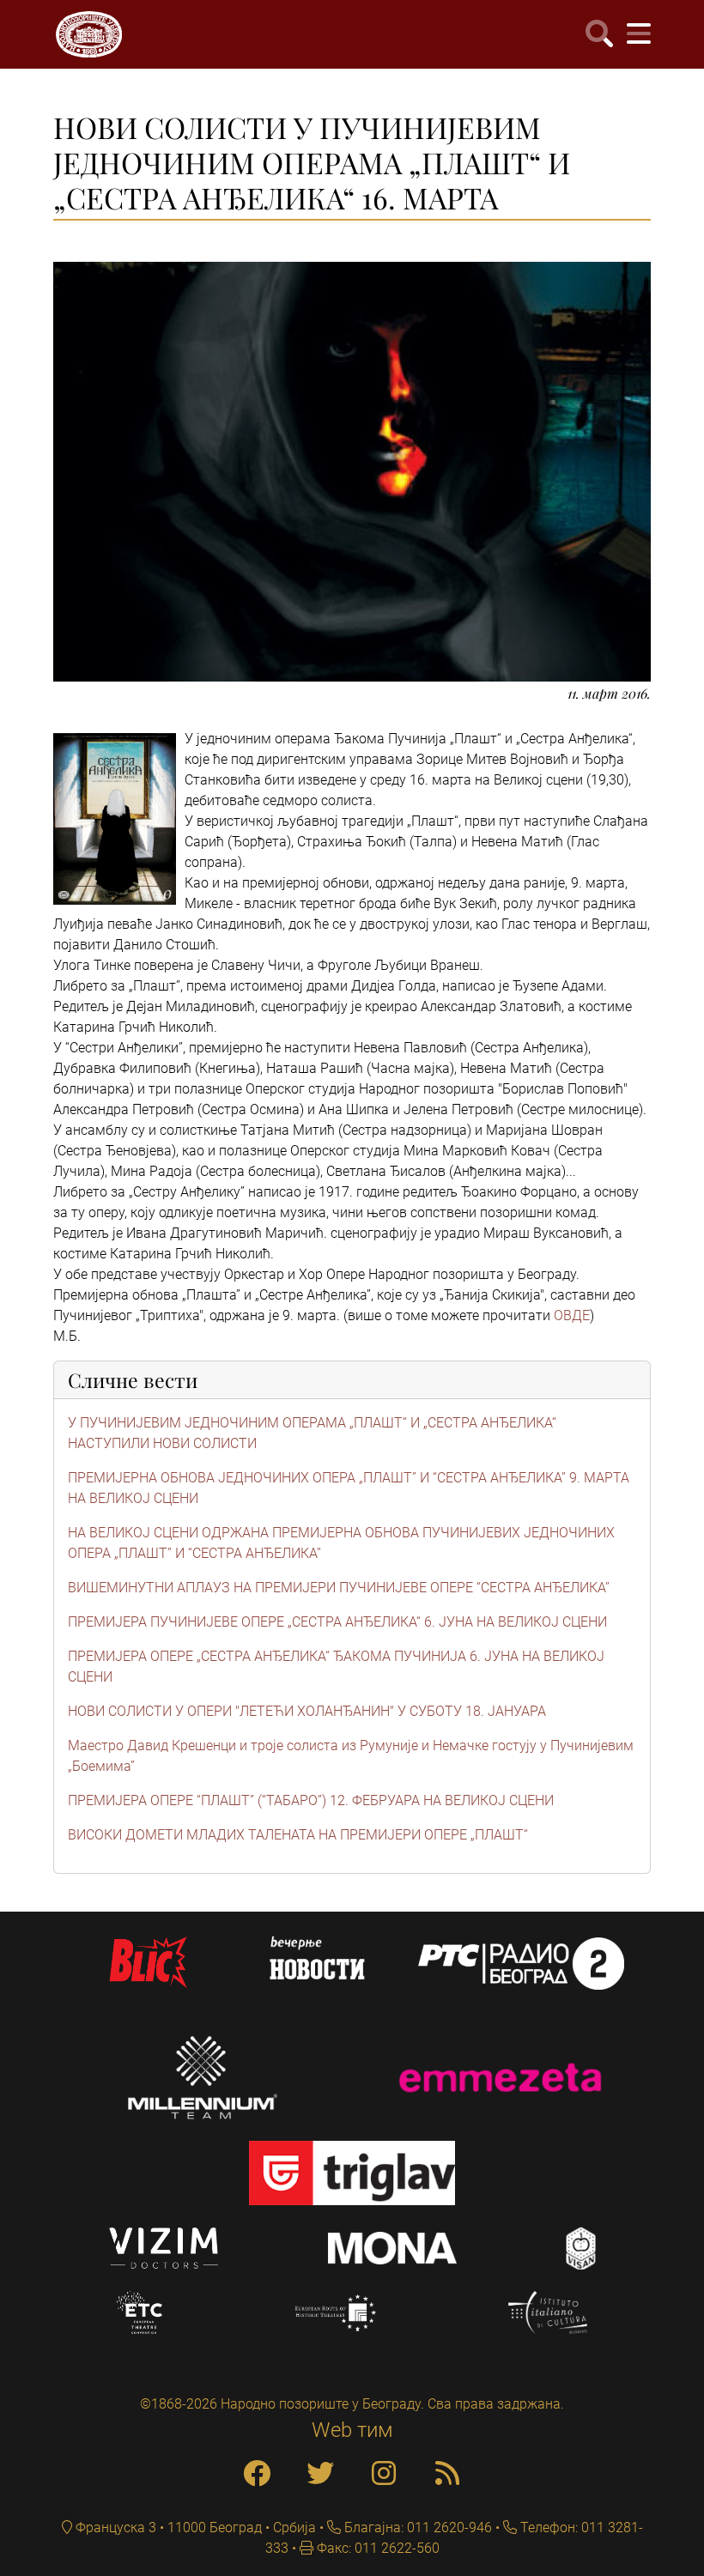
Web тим (352, 2430)
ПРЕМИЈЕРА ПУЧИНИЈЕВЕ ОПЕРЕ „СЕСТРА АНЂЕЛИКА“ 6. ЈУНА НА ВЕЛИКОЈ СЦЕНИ (337, 1622)
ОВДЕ (572, 1315)
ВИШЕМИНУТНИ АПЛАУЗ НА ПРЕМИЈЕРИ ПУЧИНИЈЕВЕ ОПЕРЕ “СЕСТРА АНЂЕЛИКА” (339, 1588)
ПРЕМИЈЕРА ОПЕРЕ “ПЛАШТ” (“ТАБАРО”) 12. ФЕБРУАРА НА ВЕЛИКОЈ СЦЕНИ (311, 1800)
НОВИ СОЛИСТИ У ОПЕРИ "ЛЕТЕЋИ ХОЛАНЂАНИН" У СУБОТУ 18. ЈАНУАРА (307, 1711)
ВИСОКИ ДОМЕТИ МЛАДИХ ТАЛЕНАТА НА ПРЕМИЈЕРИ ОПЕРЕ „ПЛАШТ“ (298, 1835)
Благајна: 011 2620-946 (416, 2528)
